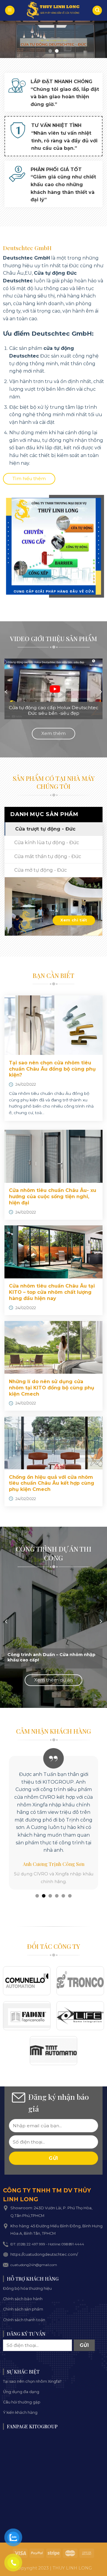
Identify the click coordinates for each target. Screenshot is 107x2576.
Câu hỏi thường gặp (22, 2402)
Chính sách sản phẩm (23, 2309)
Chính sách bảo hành (23, 2299)
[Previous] (7, 692)
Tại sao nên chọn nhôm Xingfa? (32, 2381)
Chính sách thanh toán (24, 2320)
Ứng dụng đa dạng (21, 2392)
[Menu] (10, 11)
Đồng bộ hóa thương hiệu (27, 2288)
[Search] (97, 11)
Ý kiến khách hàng (20, 2412)
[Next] (100, 692)
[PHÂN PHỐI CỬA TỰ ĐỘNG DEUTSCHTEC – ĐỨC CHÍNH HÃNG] (53, 10)
